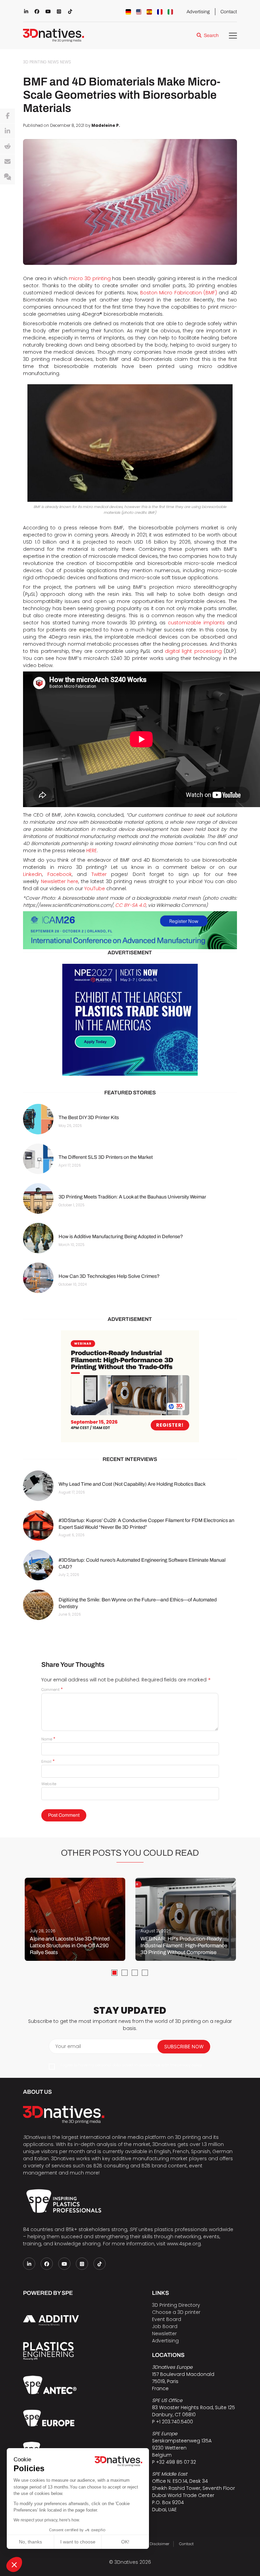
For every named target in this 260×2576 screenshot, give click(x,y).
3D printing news (41, 62)
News (66, 62)
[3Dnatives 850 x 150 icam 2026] (130, 930)
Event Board (167, 2319)
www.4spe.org (184, 2244)
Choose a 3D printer (176, 2312)
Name (48, 1739)
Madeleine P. (106, 125)
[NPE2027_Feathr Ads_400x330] (130, 1020)
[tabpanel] (75, 1919)
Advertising (198, 12)
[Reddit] (7, 147)
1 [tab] (114, 1973)
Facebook (60, 874)
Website (49, 1784)
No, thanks (30, 2542)
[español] (149, 12)
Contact (229, 12)
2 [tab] (125, 1973)
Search (211, 35)
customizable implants (196, 623)
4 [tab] (145, 1973)
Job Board (165, 2326)
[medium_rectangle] (130, 1386)
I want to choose (78, 2542)
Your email (68, 2046)
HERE (92, 851)
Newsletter (164, 2334)
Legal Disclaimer (154, 2544)
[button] (14, 2564)
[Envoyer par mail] (7, 162)
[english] (139, 12)
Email (48, 1761)
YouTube (95, 889)
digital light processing (193, 651)
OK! (125, 2542)
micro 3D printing (90, 278)
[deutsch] (128, 12)
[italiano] (170, 12)
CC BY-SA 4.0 (131, 905)
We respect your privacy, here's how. (47, 2520)
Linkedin (32, 874)
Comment (52, 1690)
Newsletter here (60, 881)
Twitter (99, 874)
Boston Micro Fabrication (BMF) (179, 293)
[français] (160, 12)
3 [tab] (135, 1973)
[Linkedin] (7, 131)
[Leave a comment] (7, 177)
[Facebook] (7, 116)
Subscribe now (184, 2046)
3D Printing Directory (176, 2305)
